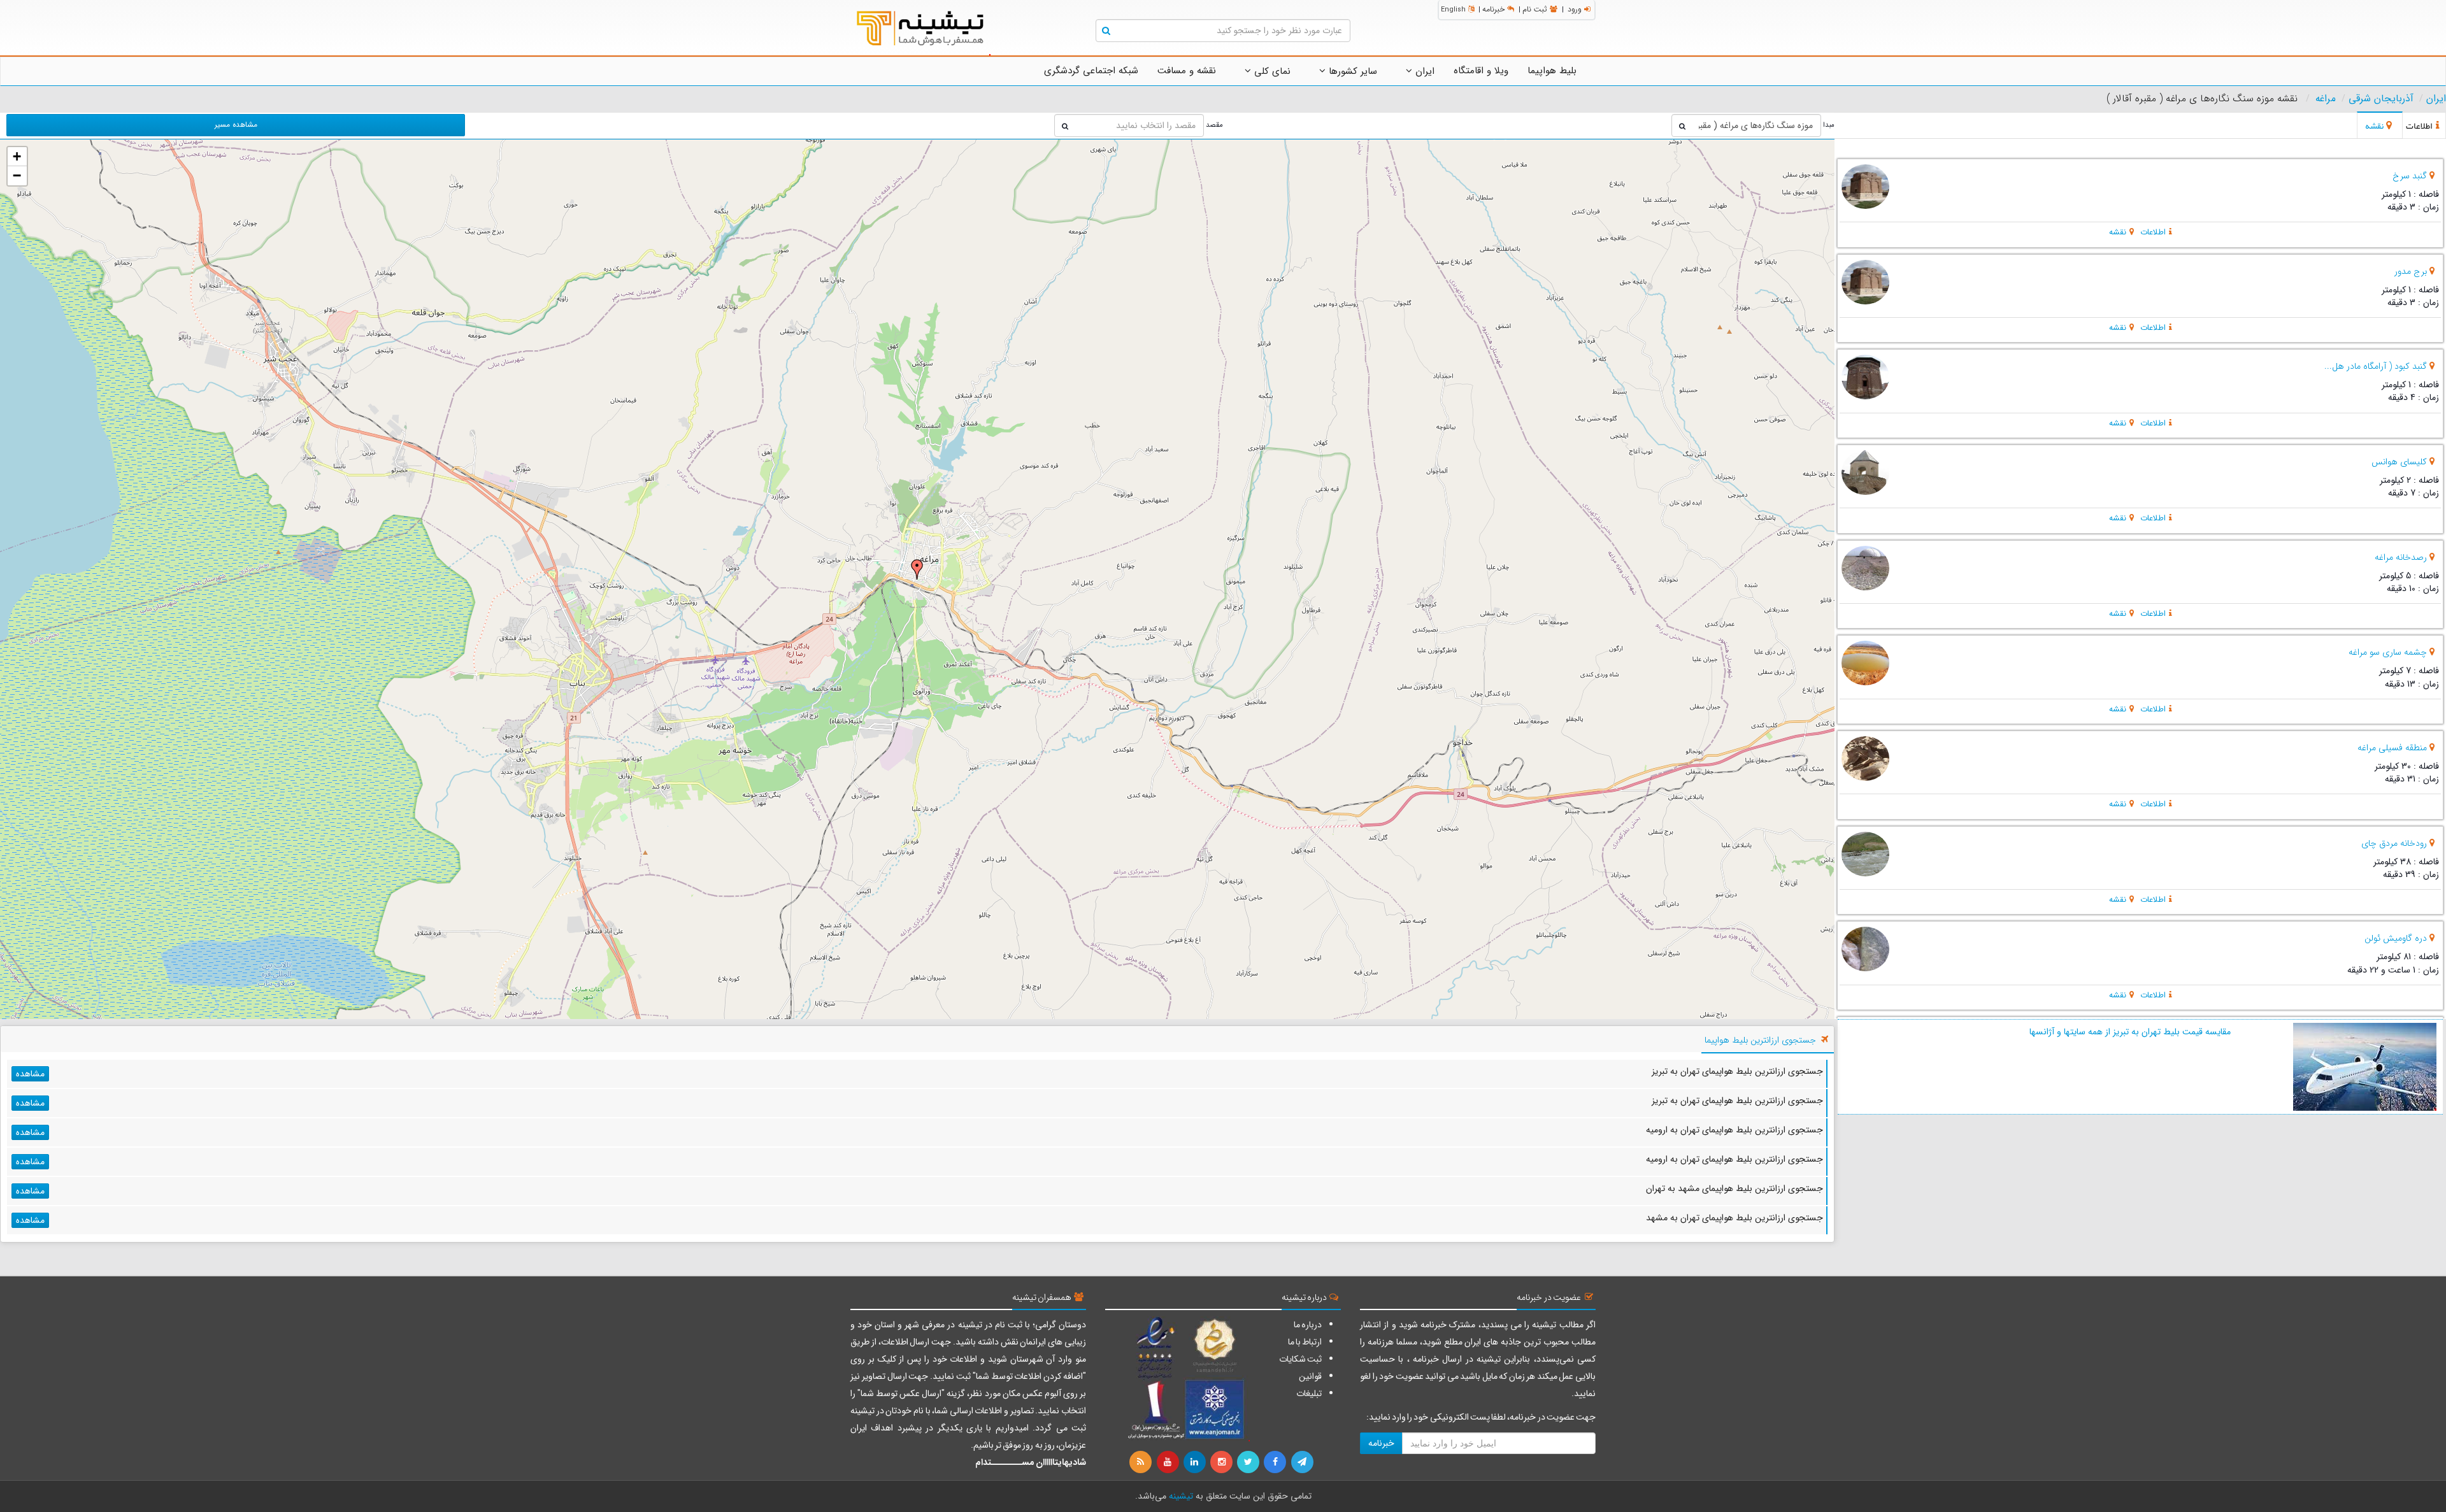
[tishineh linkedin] (1196, 1462)
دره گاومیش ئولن (2396, 938)
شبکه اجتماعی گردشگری (1091, 71)
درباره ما (1308, 1325)
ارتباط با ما (1305, 1342)
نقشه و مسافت (1187, 71)
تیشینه (1181, 1496)
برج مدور (2411, 271)
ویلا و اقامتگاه (1481, 71)
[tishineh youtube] (1168, 1462)
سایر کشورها (1351, 71)
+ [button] (17, 156)
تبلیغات (1309, 1394)
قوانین (1310, 1376)
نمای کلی (1271, 71)
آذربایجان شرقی (2381, 99)
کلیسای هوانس (2399, 462)
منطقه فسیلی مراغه (2392, 748)
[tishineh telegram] (1303, 1462)
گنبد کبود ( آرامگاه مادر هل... (2376, 366)
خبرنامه (1493, 9)
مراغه (2326, 99)
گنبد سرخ (2410, 176)
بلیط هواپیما (1552, 71)
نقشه (2118, 232)
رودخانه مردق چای (2394, 843)
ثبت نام (1535, 9)
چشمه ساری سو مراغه (2388, 652)
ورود (1575, 9)
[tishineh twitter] (1249, 1462)
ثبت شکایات (1300, 1359)
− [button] (17, 175)
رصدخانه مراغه (2401, 557)
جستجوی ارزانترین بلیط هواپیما (1760, 1040)
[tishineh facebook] (1276, 1462)
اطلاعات (2153, 232)
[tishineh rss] (1142, 1462)
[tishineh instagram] (1222, 1462)
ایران (1423, 71)
